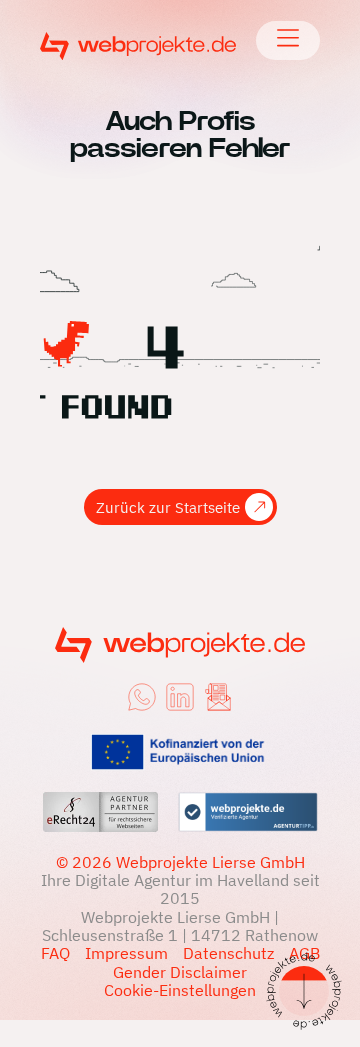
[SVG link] (138, 46)
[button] (288, 40)
